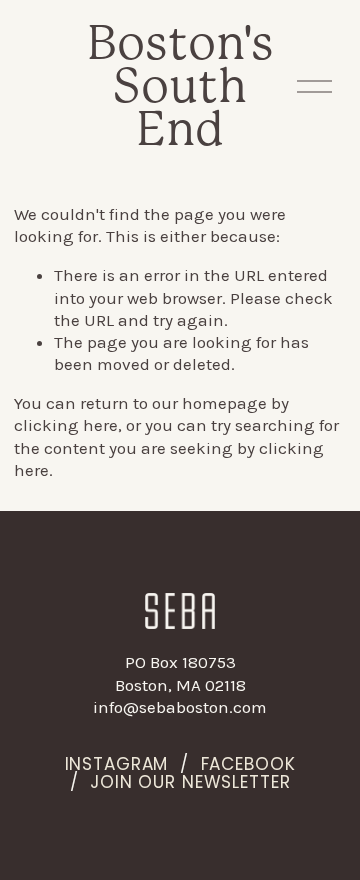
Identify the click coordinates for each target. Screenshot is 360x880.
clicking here (66, 425)
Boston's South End (180, 85)
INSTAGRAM (117, 765)
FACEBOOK (248, 765)
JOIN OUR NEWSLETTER (190, 783)
